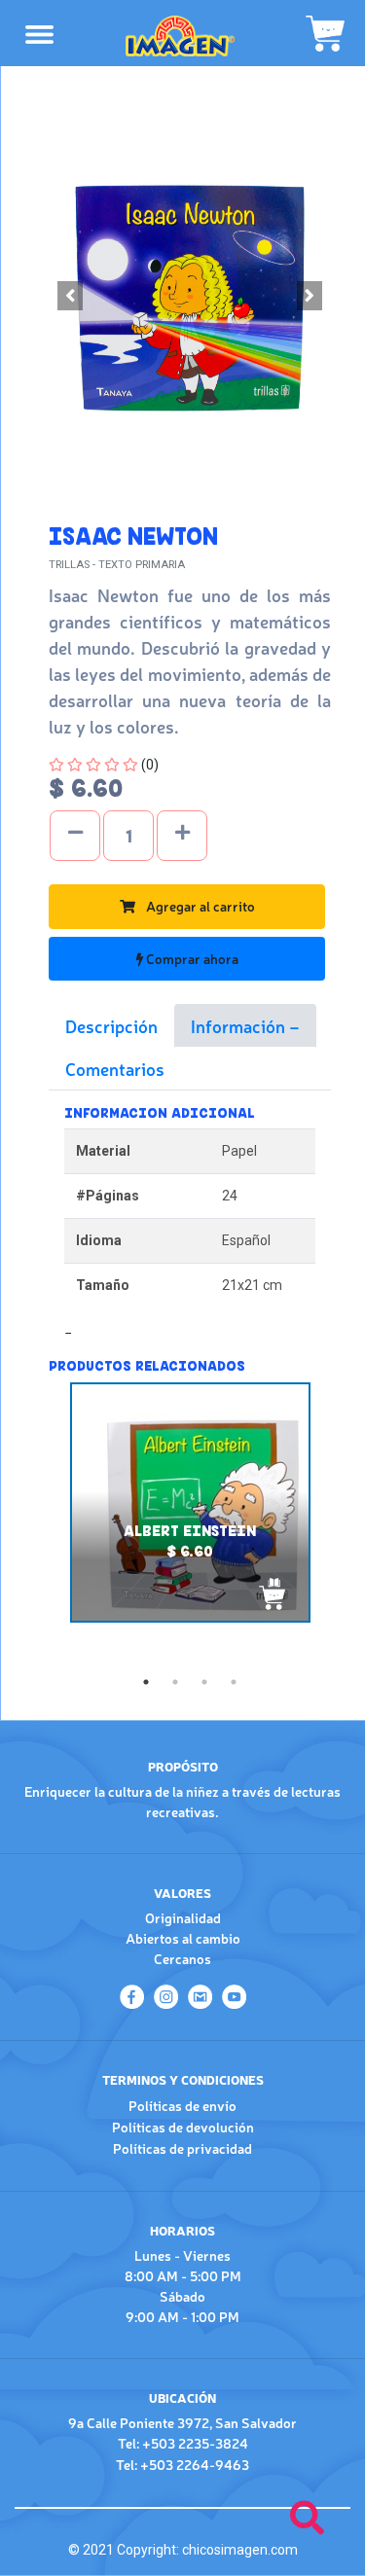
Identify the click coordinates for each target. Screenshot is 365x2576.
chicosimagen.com (240, 2550)
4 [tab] (234, 1682)
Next (346, 1524)
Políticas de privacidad (182, 2148)
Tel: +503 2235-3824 (183, 2443)
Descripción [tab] (111, 1025)
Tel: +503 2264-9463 (182, 2464)
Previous (34, 1524)
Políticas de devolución (183, 2127)
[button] (70, 296)
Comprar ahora (191, 958)
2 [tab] (175, 1682)
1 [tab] (146, 1682)
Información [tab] (240, 1025)
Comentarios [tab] (115, 1068)
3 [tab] (204, 1682)
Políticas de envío (182, 2105)
